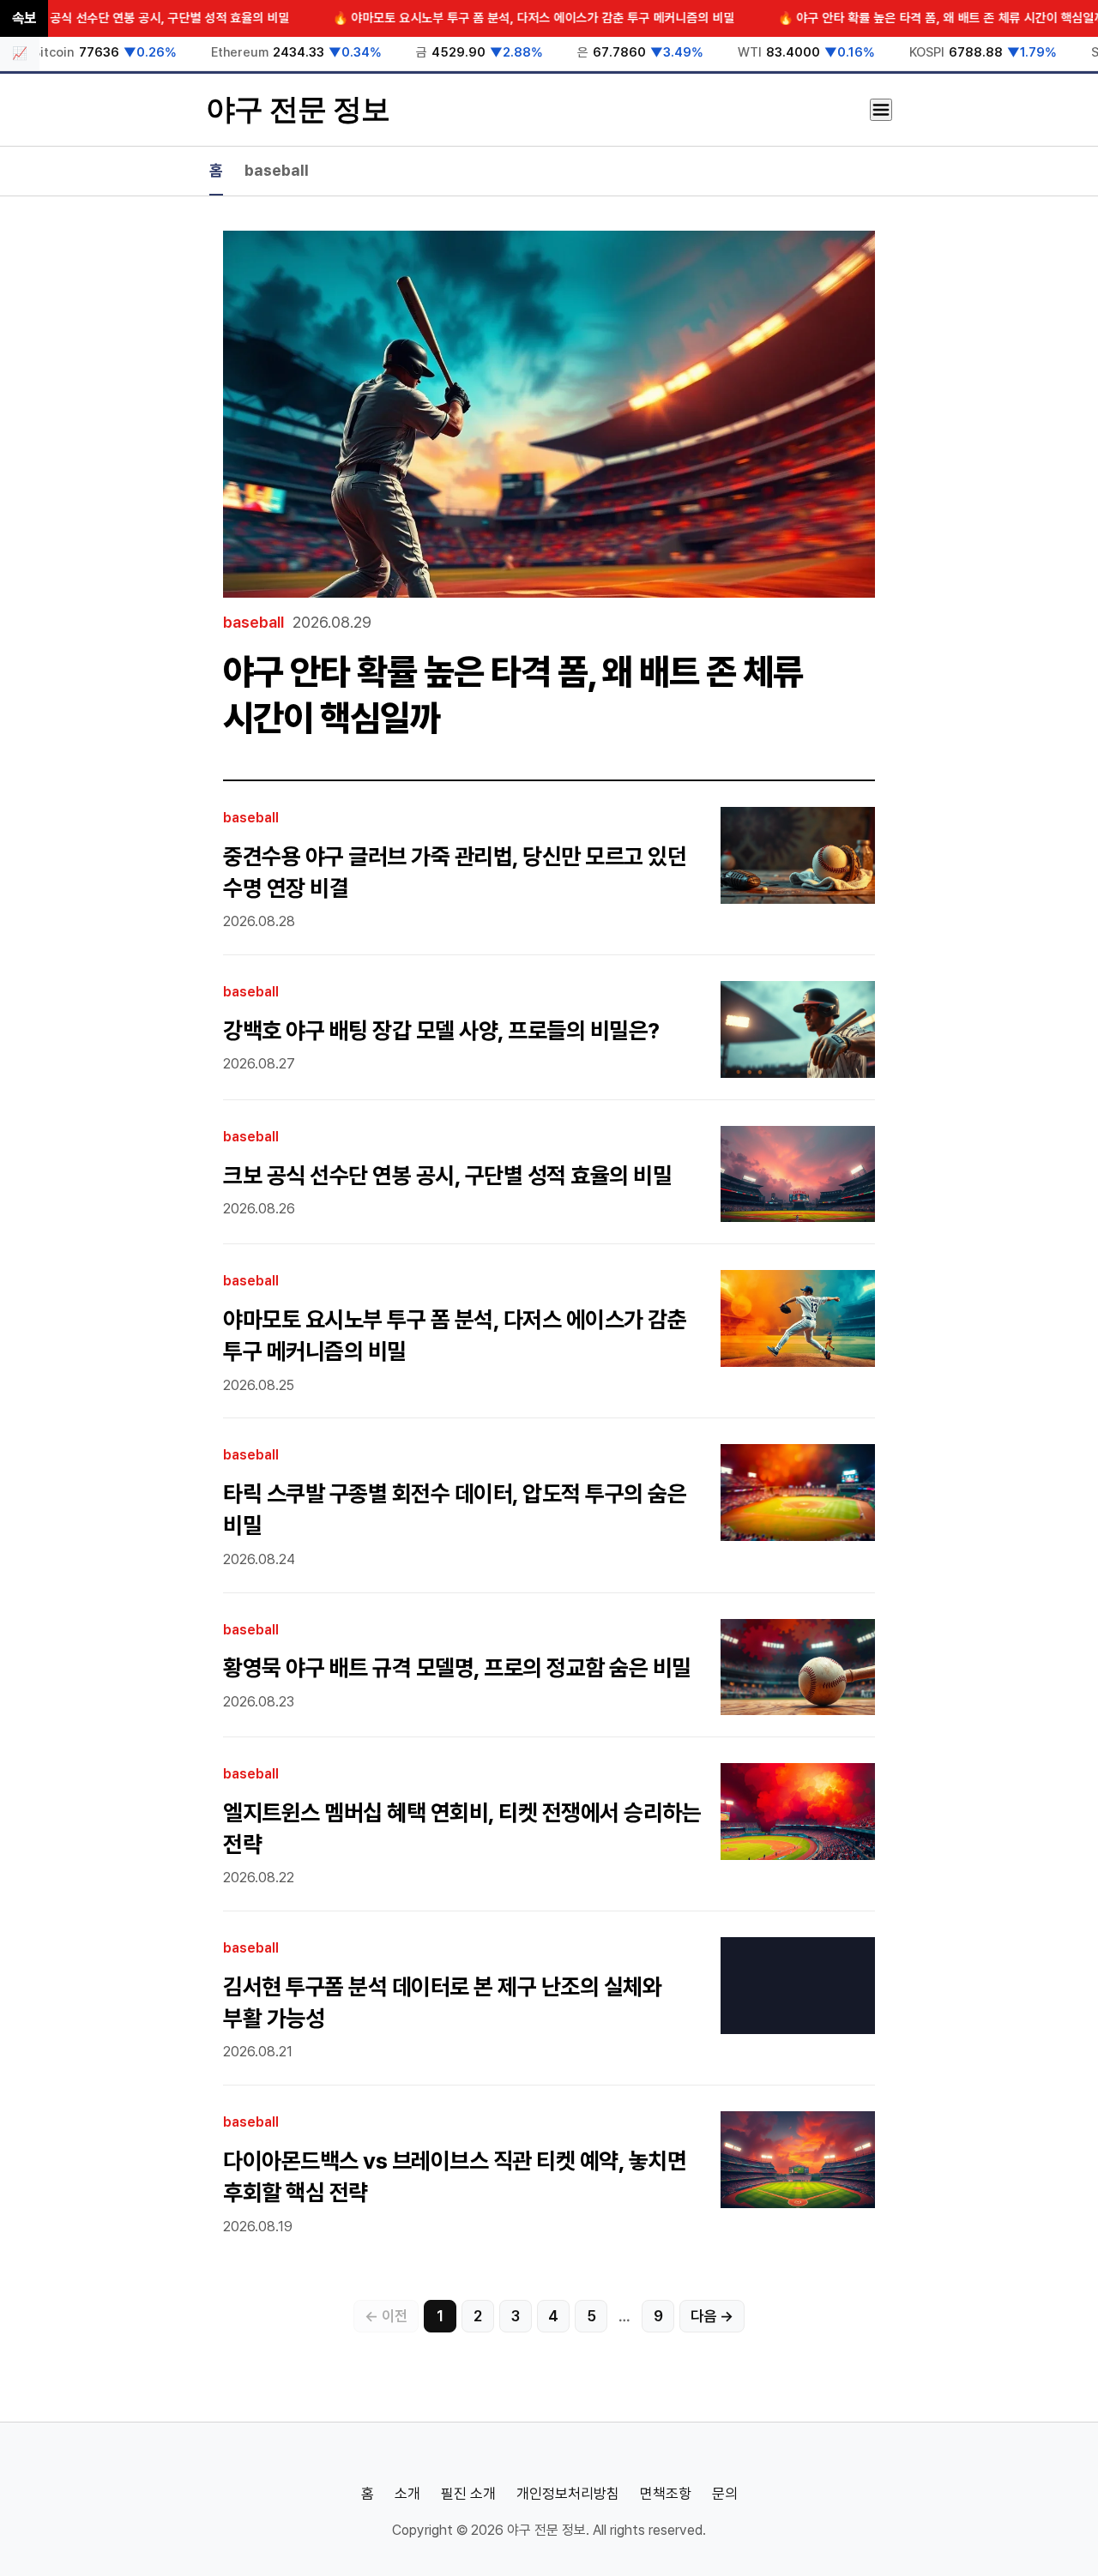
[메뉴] (881, 110)
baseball (277, 170)
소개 (407, 2494)
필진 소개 (468, 2494)
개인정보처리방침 (568, 2494)
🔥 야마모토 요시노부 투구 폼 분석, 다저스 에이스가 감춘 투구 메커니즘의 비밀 (477, 18)
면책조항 (666, 2494)
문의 (725, 2494)
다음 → (712, 2316)
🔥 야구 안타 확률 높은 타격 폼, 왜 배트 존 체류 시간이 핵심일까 (884, 18)
